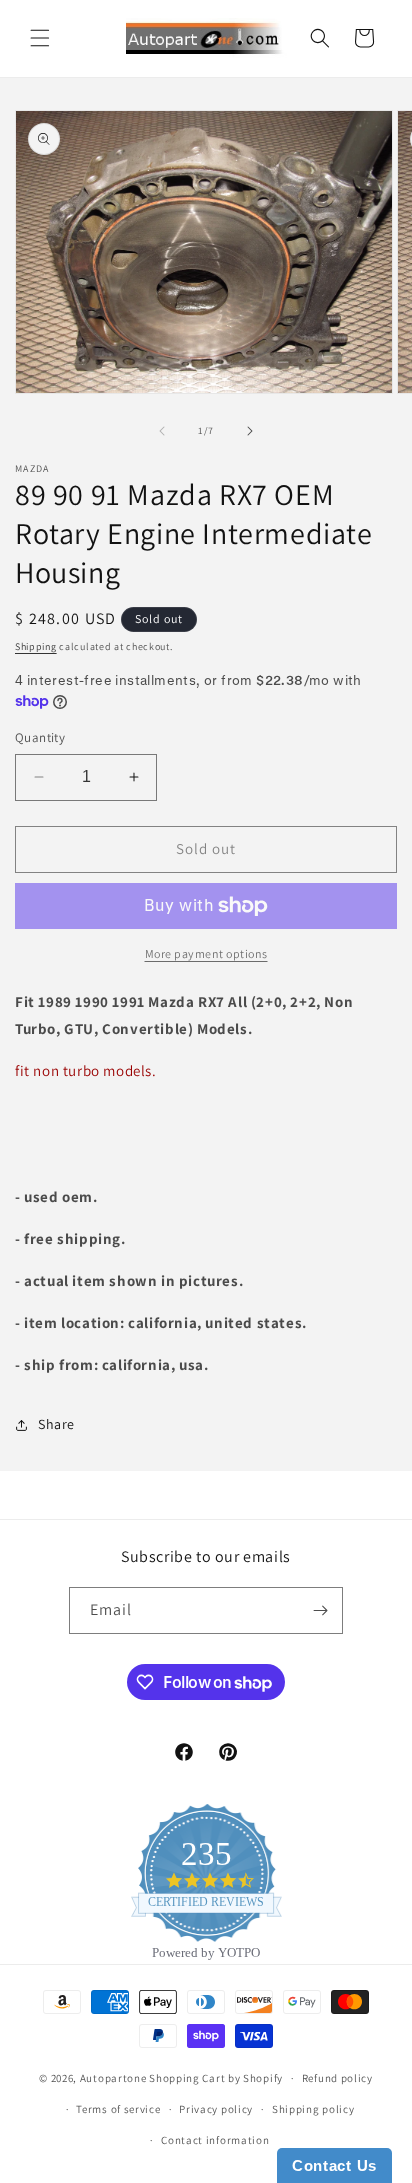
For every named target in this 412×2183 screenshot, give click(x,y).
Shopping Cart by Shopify (216, 2078)
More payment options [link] (206, 953)
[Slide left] (162, 431)
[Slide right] (250, 431)
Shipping (36, 646)
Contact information (215, 2140)
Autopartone (113, 2078)
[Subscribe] (320, 1610)
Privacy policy (216, 2109)
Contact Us (334, 2165)
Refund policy (337, 2078)
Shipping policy (313, 2109)
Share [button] (56, 1424)
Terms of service (118, 2109)
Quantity (40, 737)
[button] (40, 38)
